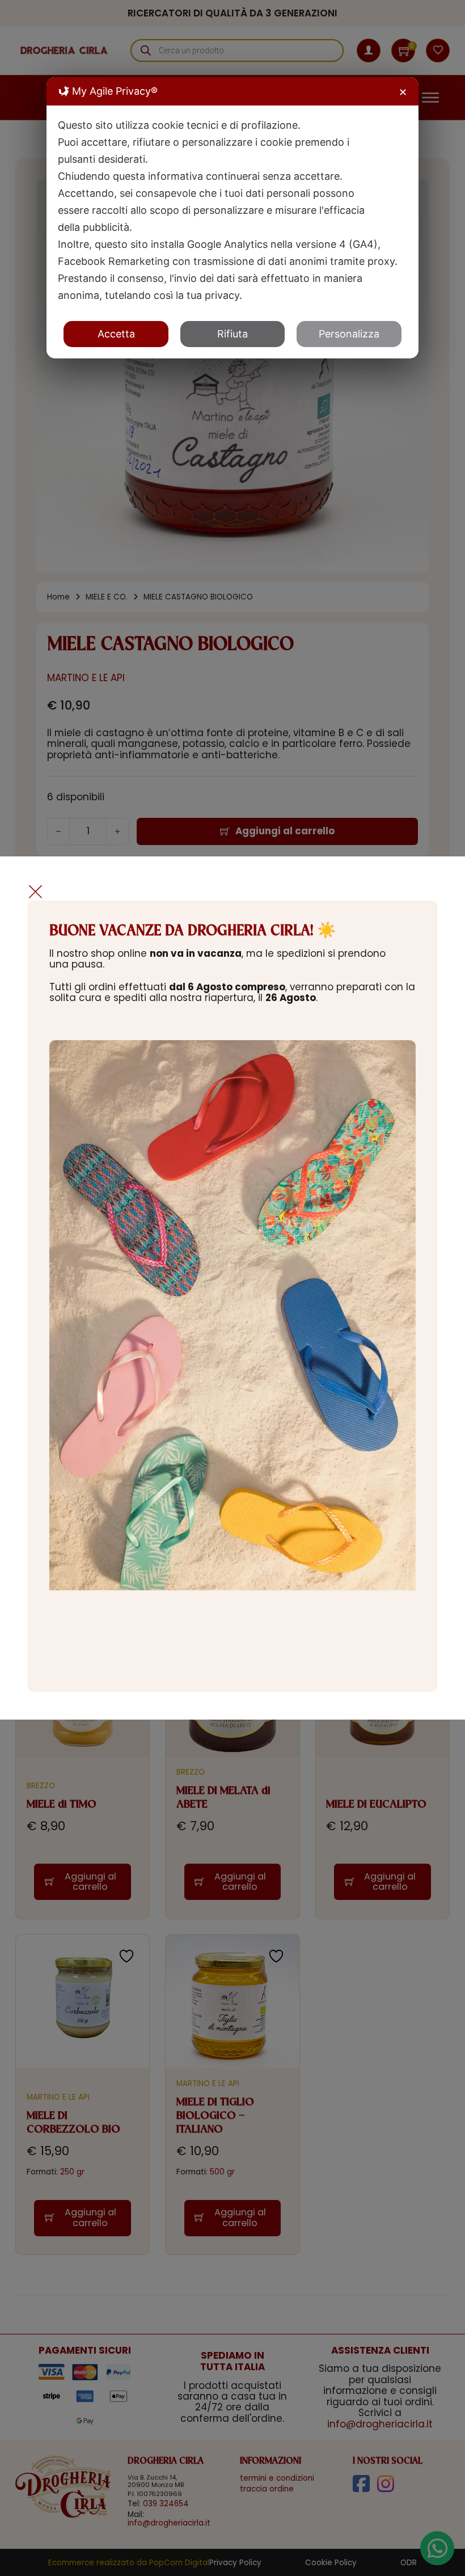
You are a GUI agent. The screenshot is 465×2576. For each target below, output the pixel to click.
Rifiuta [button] (232, 334)
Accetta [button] (116, 334)
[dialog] (232, 218)
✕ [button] (403, 92)
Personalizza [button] (349, 334)
